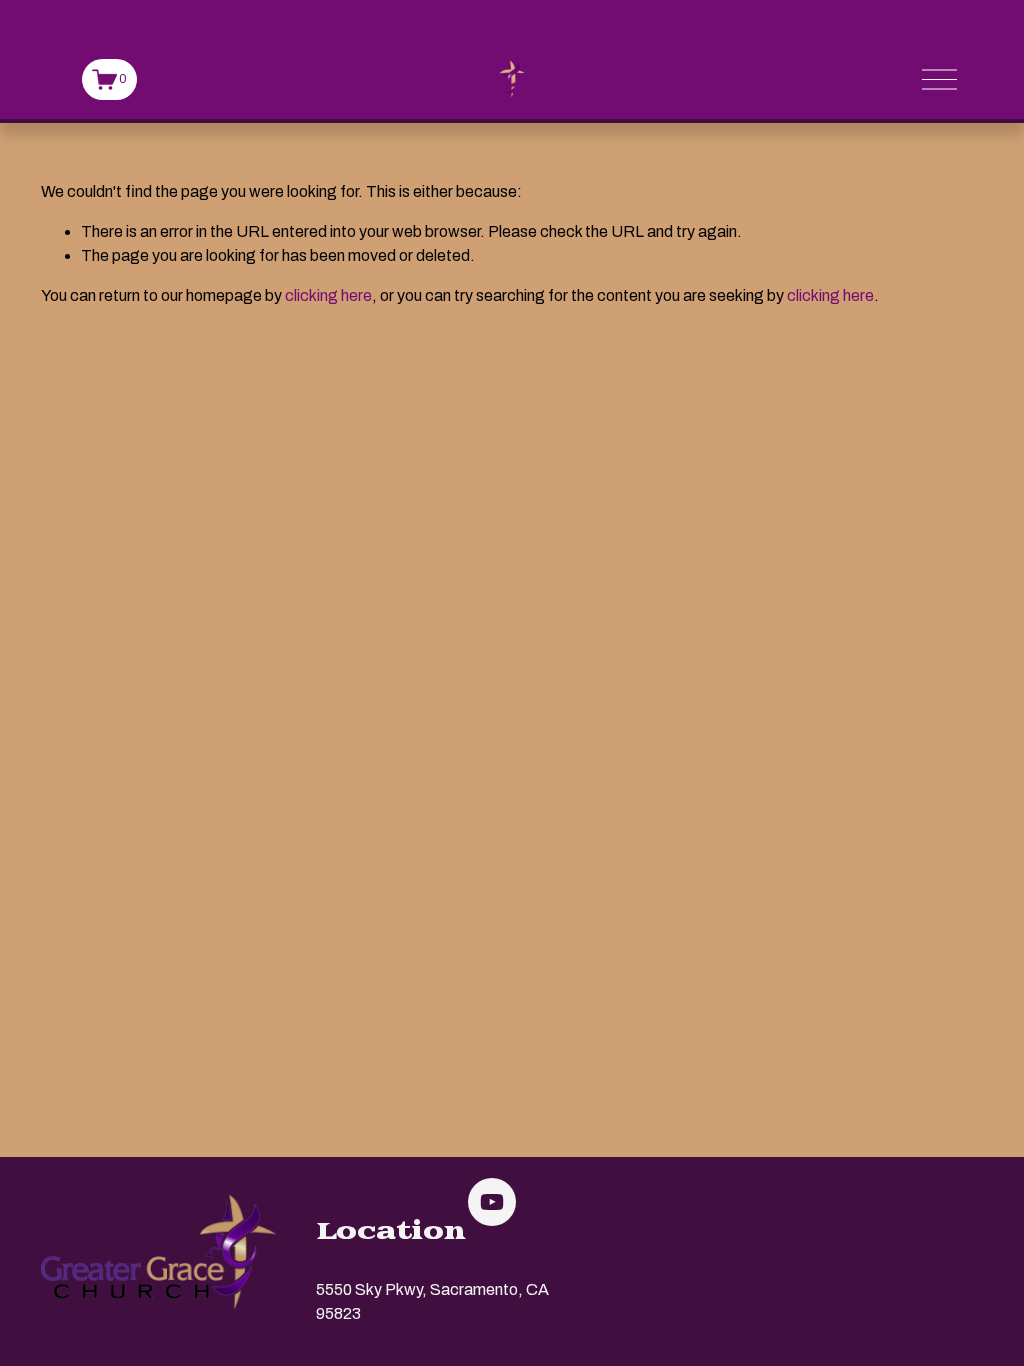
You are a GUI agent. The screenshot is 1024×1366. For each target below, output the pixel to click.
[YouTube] (492, 1202)
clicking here (328, 295)
